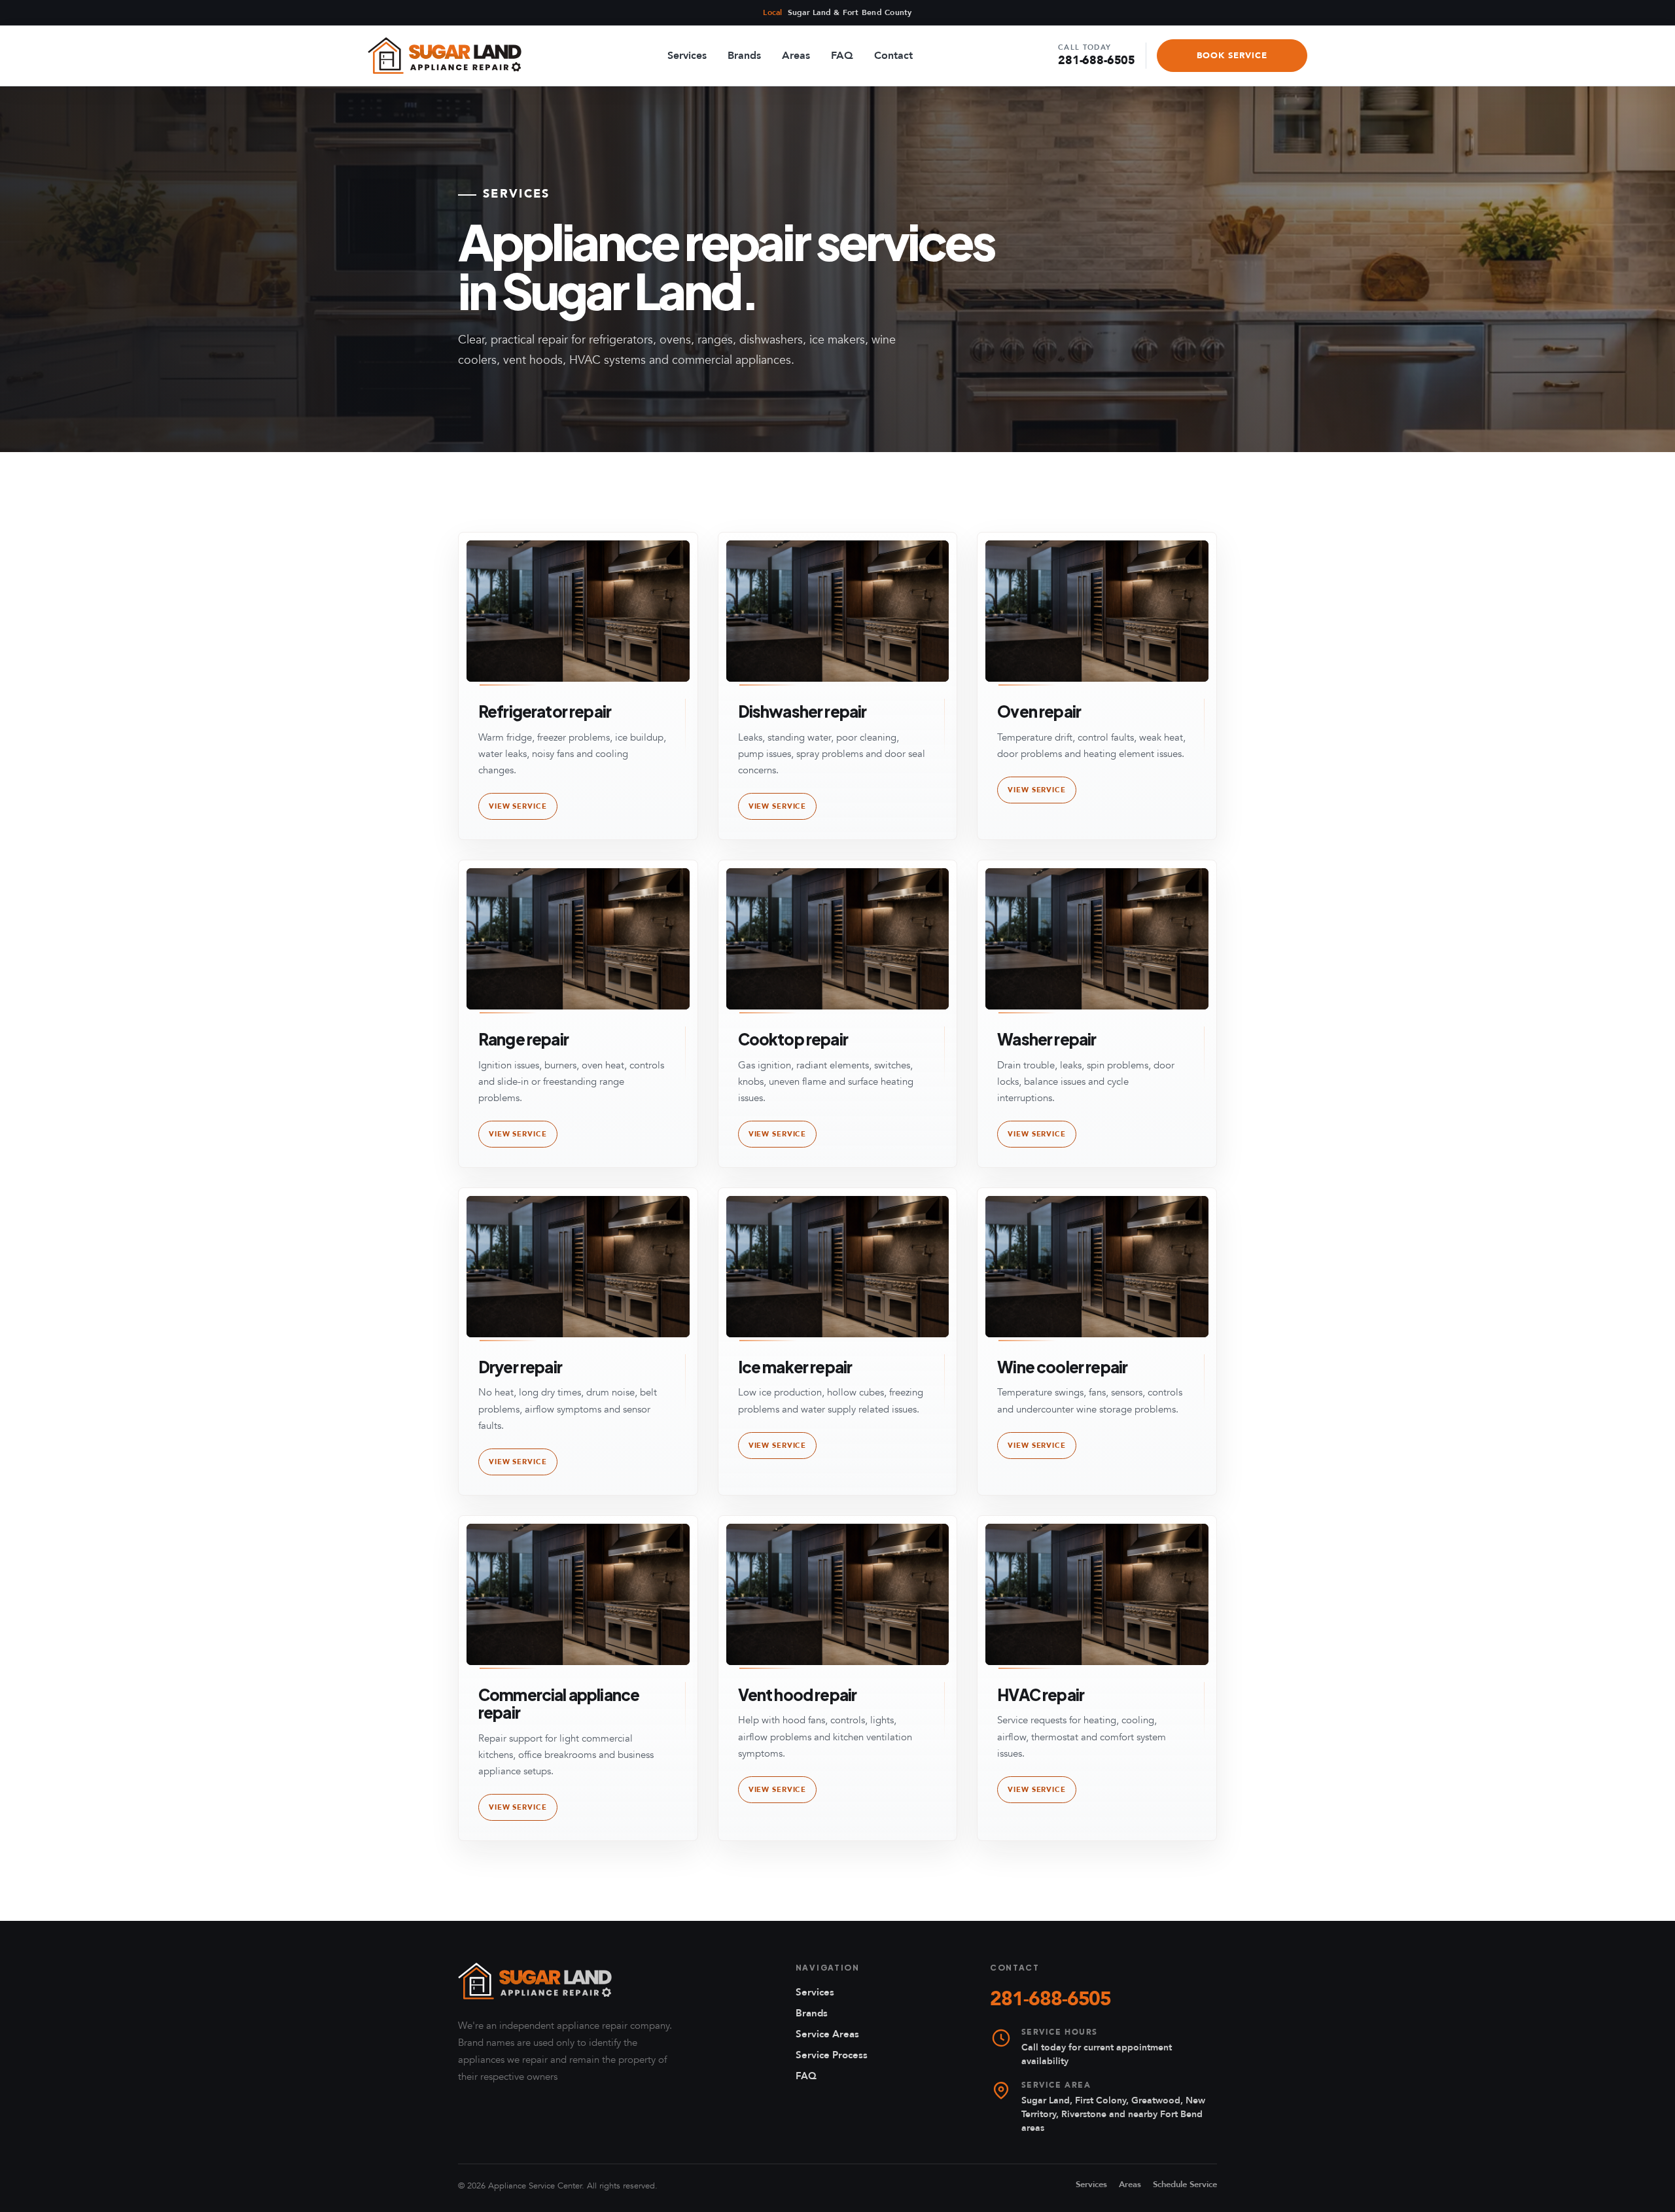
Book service (1232, 56)
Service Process (832, 2055)
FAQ (842, 56)
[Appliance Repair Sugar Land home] (445, 56)
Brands (744, 56)
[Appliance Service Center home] (535, 1981)
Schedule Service (1185, 2185)
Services (687, 56)
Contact (893, 56)
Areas (796, 56)
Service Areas (827, 2034)
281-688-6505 (1097, 56)
